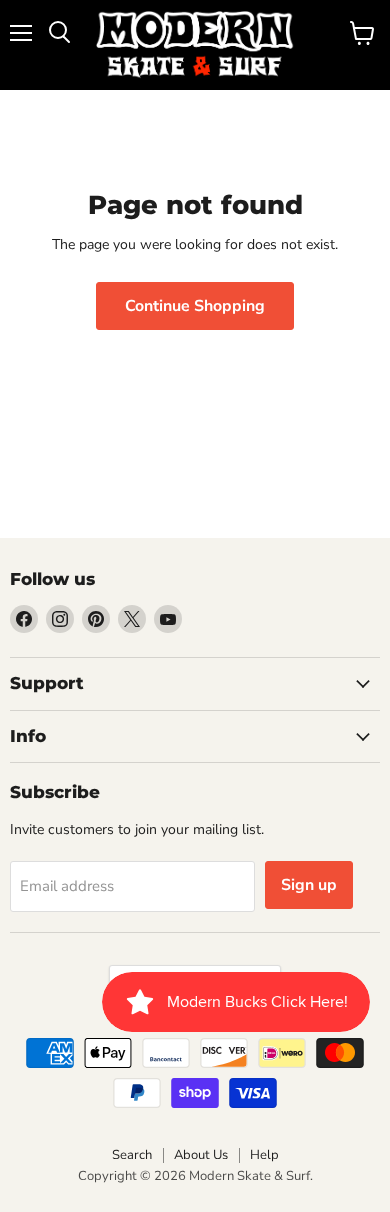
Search (132, 1155)
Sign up (309, 885)
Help (264, 1155)
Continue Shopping (195, 306)
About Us (201, 1155)
